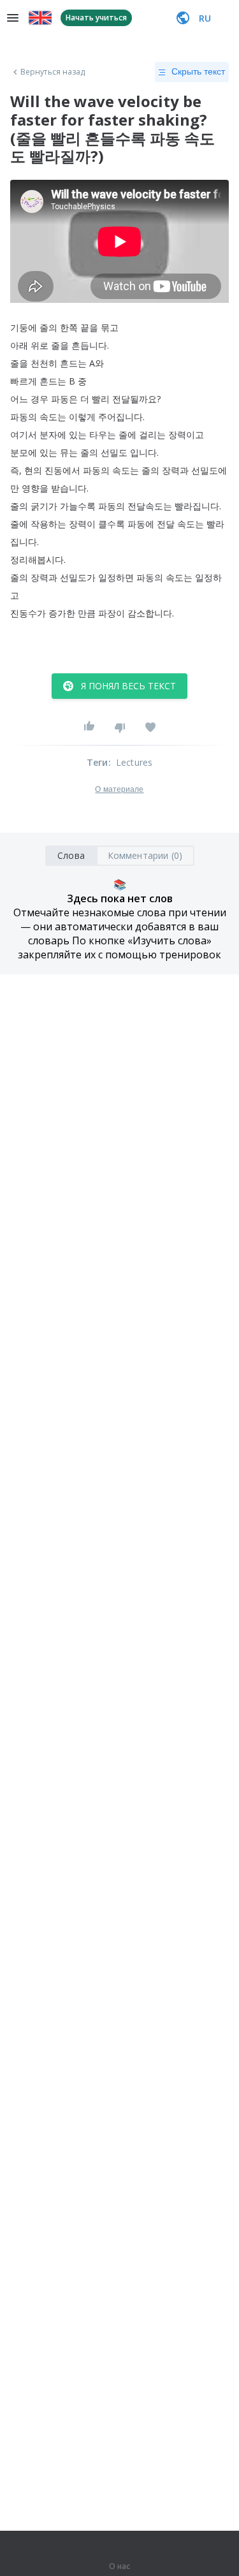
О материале (119, 789)
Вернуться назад (53, 72)
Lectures (134, 762)
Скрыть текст (198, 71)
